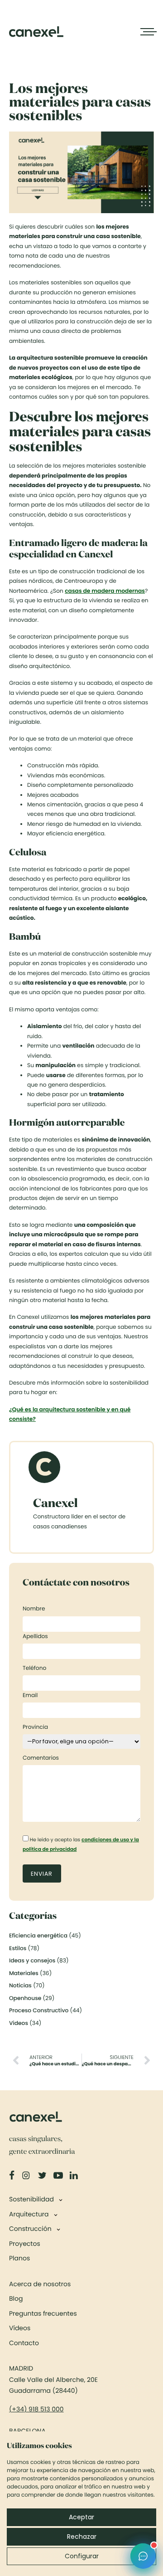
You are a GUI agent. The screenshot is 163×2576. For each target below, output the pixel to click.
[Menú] (147, 32)
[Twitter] (43, 2176)
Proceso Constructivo (39, 2011)
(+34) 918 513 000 (36, 2409)
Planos (19, 2258)
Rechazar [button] (82, 2537)
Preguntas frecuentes (43, 2313)
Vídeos (20, 2328)
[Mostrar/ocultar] (60, 2200)
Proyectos (25, 2244)
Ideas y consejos (32, 1961)
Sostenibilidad (31, 2199)
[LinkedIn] (75, 2176)
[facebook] (13, 2176)
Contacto (24, 2343)
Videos (19, 2023)
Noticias (20, 1986)
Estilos (18, 1949)
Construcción (30, 2229)
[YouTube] (59, 2176)
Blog (16, 2298)
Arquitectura (29, 2214)
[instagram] (27, 2176)
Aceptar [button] (81, 2517)
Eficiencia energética (38, 1936)
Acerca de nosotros (40, 2284)
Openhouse (25, 1998)
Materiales (24, 1973)
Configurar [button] (82, 2556)
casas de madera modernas (105, 591)
